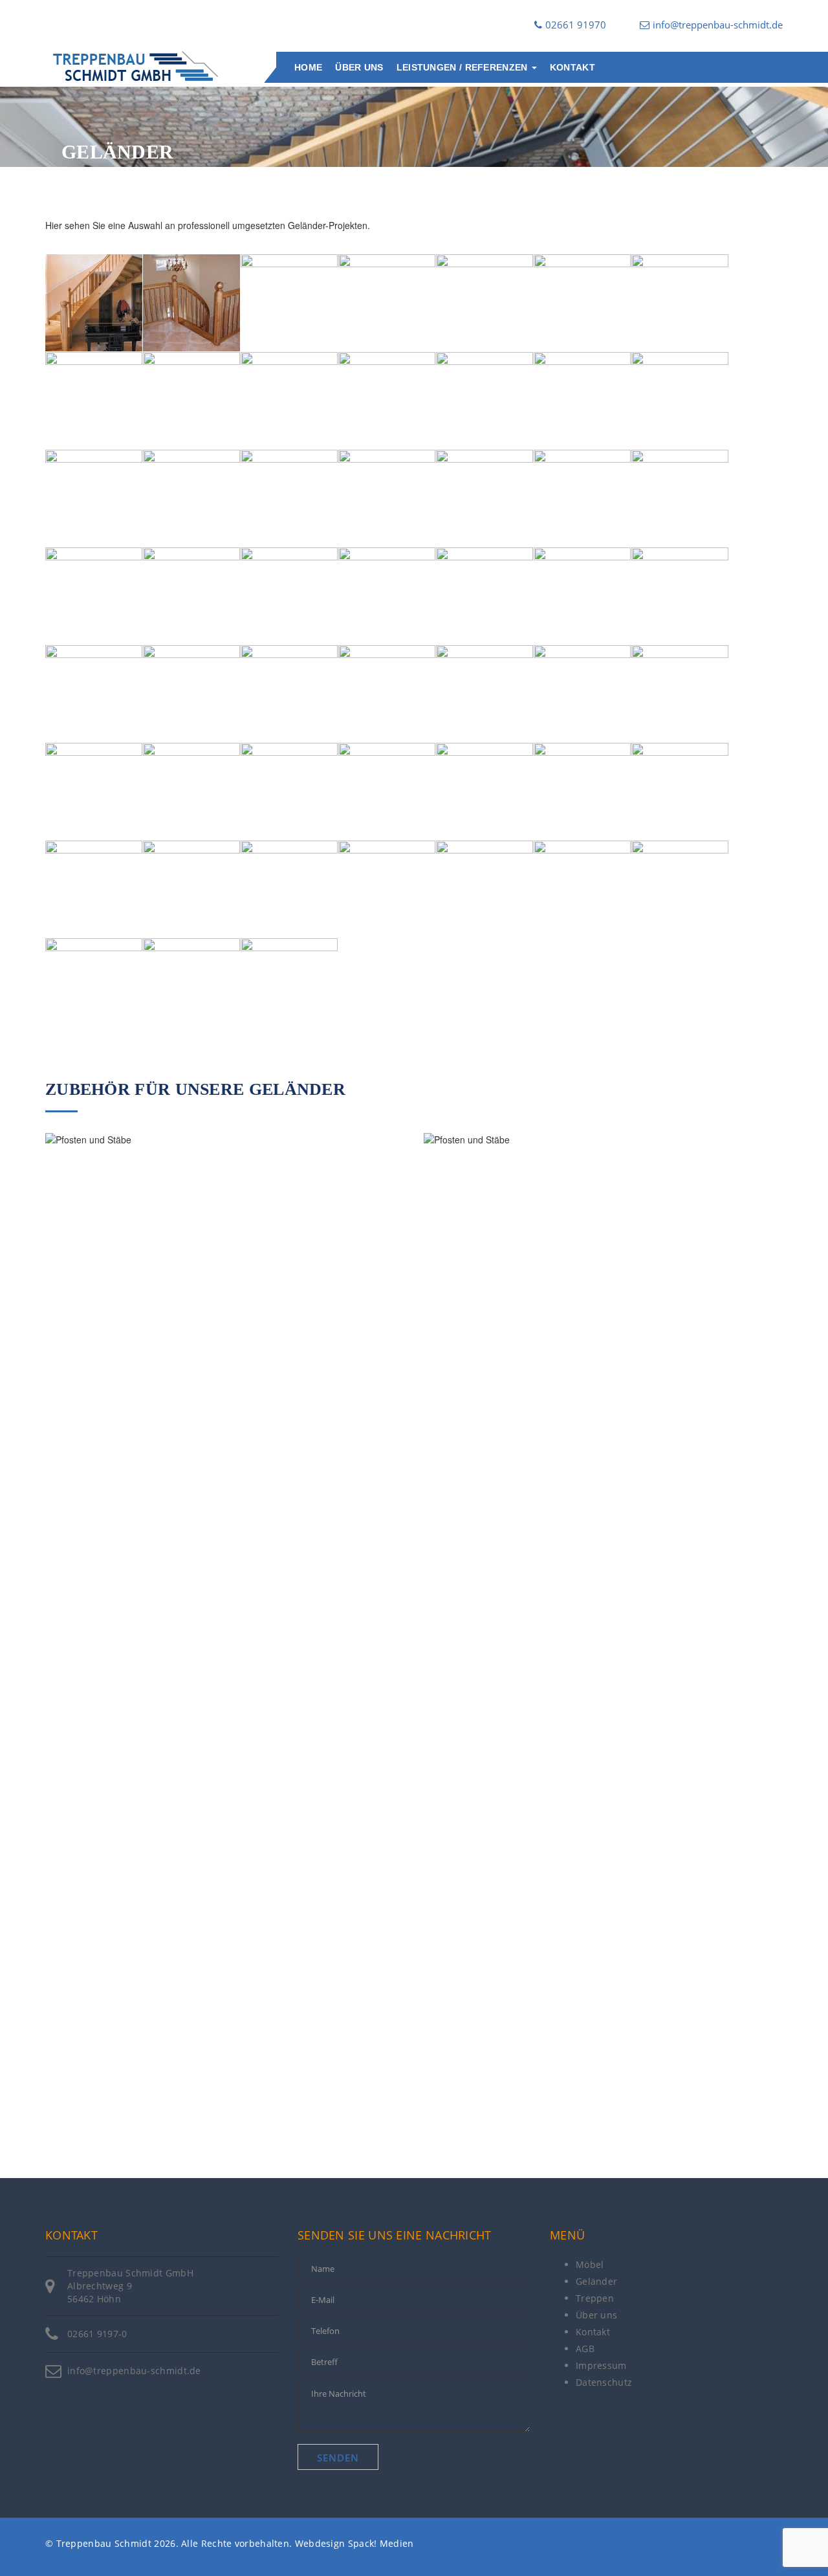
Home (308, 67)
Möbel (590, 2264)
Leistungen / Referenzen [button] (463, 67)
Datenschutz (604, 2382)
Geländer (596, 2281)
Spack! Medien (381, 2543)
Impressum (601, 2365)
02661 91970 (576, 25)
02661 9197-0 (97, 2334)
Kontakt (572, 67)
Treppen (595, 2298)
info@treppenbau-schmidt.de (718, 25)
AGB (585, 2349)
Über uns (359, 67)
